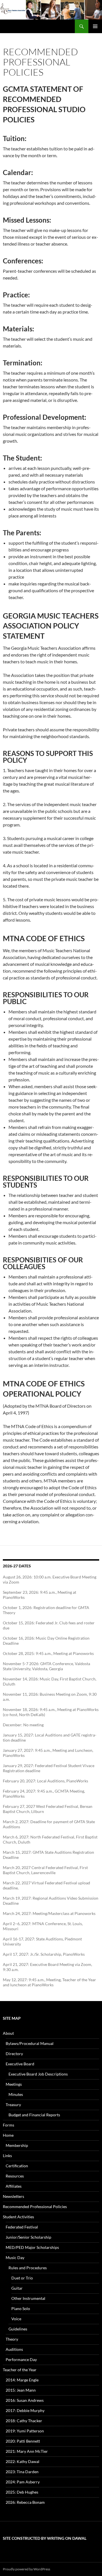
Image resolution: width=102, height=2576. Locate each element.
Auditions (14, 2349)
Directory (14, 2054)
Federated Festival (22, 2227)
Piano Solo (21, 2308)
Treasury (13, 2105)
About (8, 2033)
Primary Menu (95, 26)
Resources (15, 2176)
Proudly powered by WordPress (26, 2569)
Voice (16, 2319)
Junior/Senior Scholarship (28, 2237)
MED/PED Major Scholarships (32, 2247)
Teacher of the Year (20, 2370)
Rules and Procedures (28, 2268)
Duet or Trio (22, 2278)
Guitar (17, 2288)
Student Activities (18, 2217)
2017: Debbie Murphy (25, 2410)
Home (8, 2135)
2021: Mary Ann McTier (27, 2451)
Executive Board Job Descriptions (38, 2074)
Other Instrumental (28, 2298)
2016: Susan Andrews (25, 2400)
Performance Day (21, 2359)
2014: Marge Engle (22, 2380)
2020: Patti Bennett (23, 2441)
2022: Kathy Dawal (23, 2461)
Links (7, 2156)
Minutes (16, 2094)
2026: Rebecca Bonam (25, 2502)
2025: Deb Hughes (22, 2492)
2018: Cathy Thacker (24, 2421)
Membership (17, 2145)
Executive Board (20, 2064)
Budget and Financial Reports (34, 2115)
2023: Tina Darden (22, 2472)
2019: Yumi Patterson (25, 2431)
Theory (12, 2339)
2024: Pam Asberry (23, 2482)
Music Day (15, 2258)
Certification (17, 2166)
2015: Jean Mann (21, 2390)
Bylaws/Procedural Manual (30, 2043)
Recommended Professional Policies (35, 2207)
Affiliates (14, 2186)
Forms (8, 2125)
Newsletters (13, 2196)
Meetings (14, 2084)
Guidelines (18, 2329)
